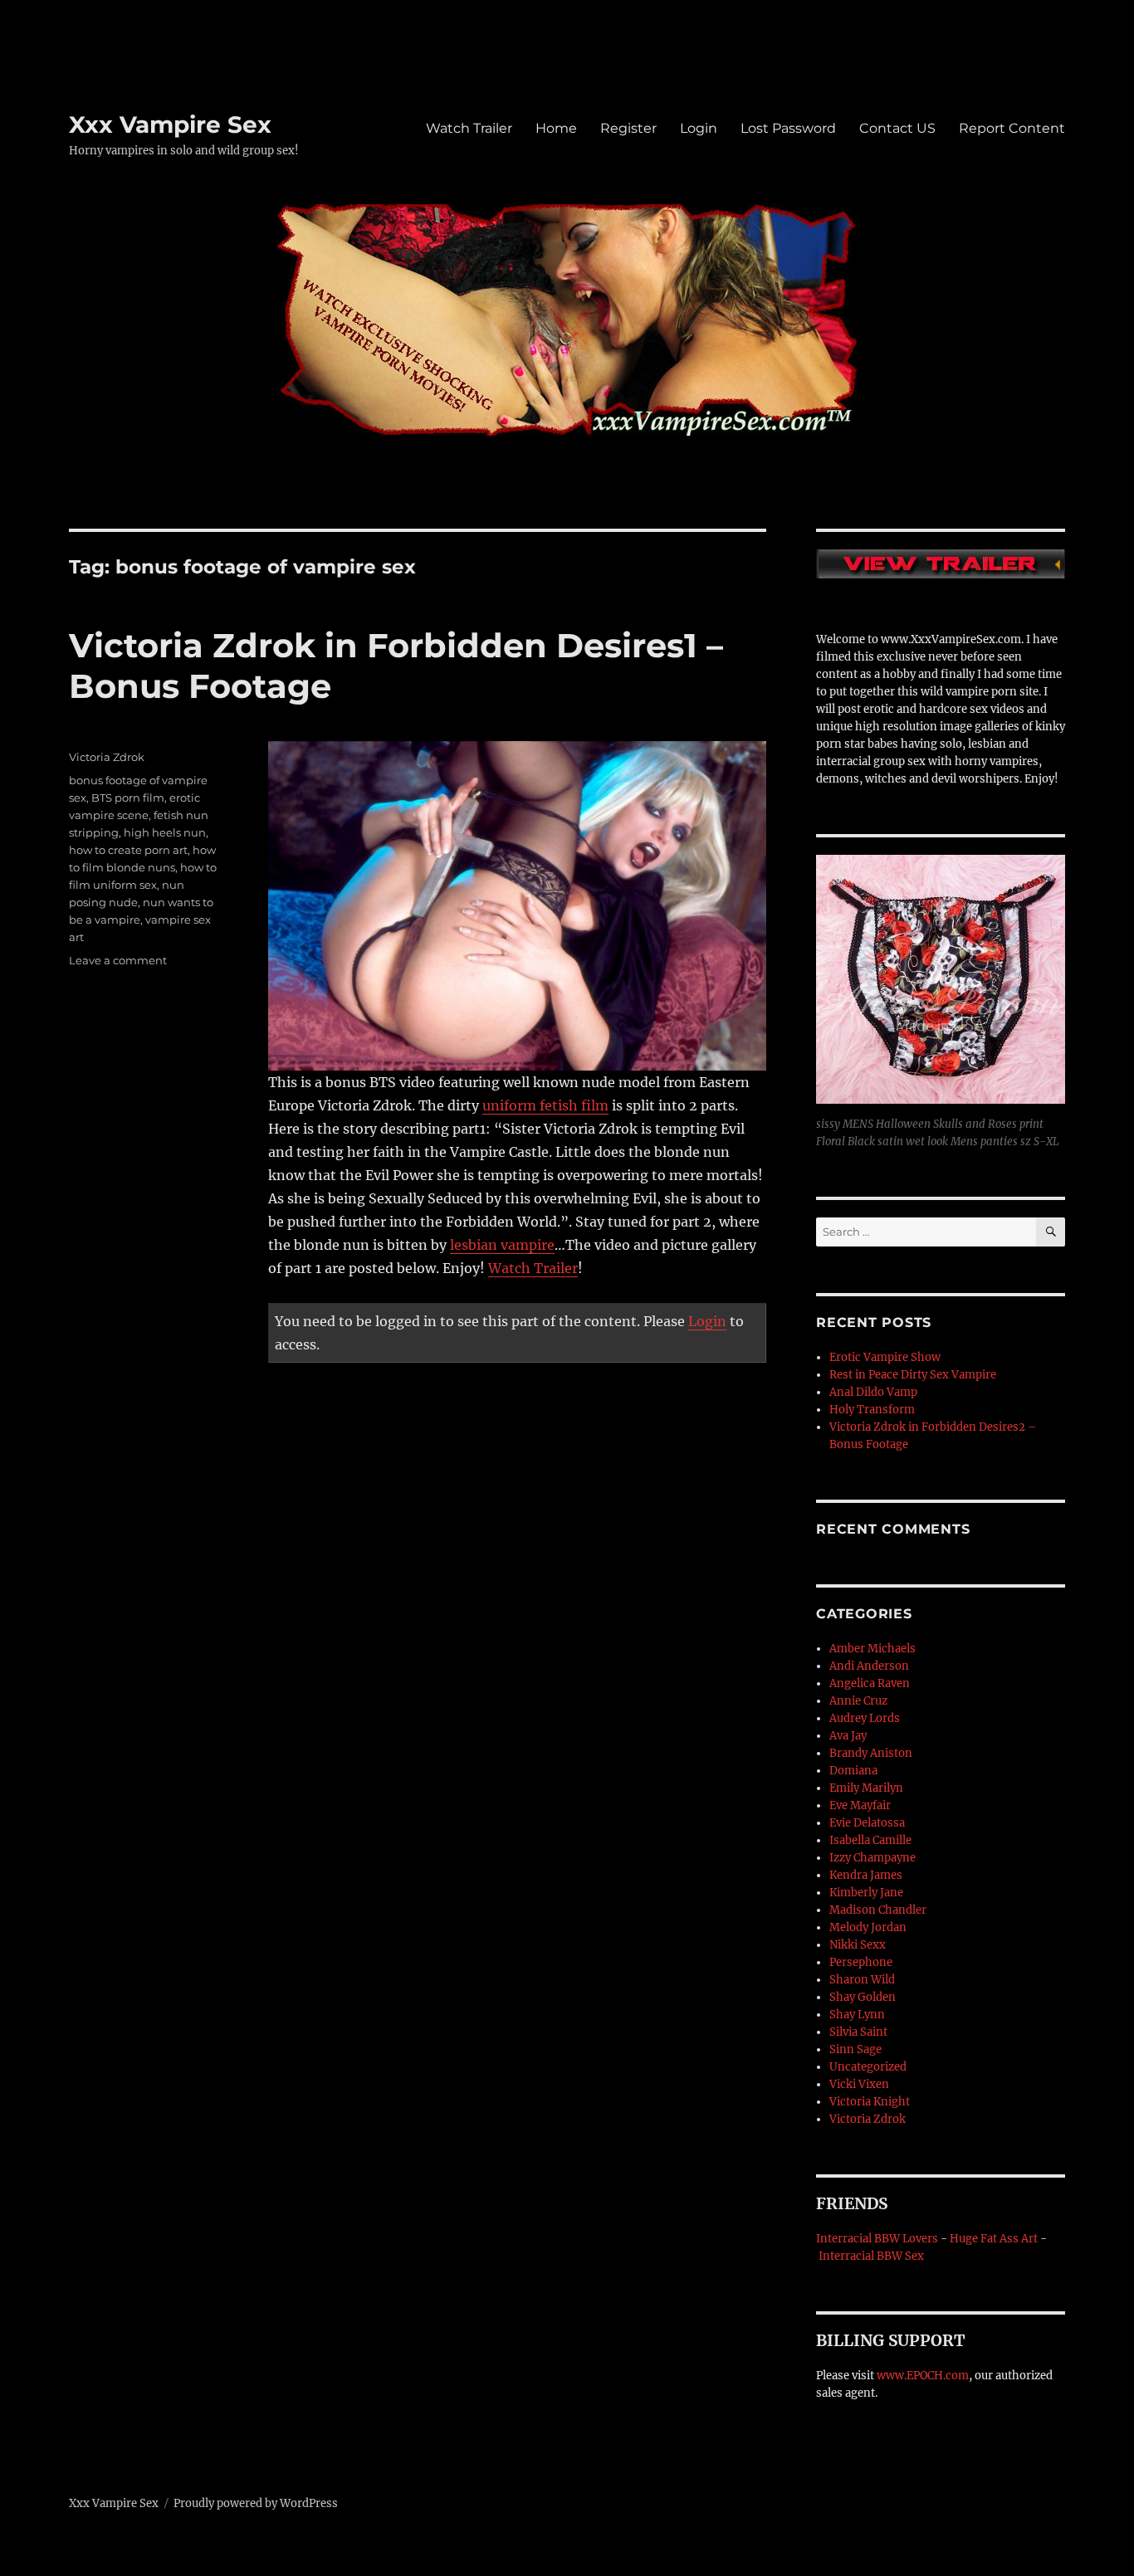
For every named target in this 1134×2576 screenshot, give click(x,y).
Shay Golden (863, 1997)
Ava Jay (848, 1736)
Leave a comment (118, 960)
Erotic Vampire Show (885, 1357)
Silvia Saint (858, 2032)
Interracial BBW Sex (871, 2256)
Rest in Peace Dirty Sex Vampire (913, 1375)
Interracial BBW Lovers (877, 2239)
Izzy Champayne (872, 1858)
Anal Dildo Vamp (873, 1392)
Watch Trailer (469, 128)
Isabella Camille (870, 1840)
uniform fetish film (545, 1105)
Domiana (853, 1771)
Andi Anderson (869, 1666)
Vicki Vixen (859, 2084)
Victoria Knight (870, 2102)
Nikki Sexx (858, 1945)
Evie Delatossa (867, 1823)
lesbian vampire (502, 1245)
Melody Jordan (868, 1927)
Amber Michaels (872, 1649)
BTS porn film (128, 798)
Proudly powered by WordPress (256, 2503)
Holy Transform (872, 1410)
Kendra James (866, 1875)
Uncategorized (868, 2067)
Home (556, 128)
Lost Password (788, 128)
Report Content (1012, 128)
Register (628, 128)
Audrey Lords (865, 1718)
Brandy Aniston (871, 1753)
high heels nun (165, 832)
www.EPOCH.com (923, 2376)
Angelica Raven (870, 1683)
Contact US (897, 128)
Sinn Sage (855, 2049)
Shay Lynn (857, 2015)
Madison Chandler (878, 1910)
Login (699, 128)
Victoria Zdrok (107, 757)
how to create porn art (128, 850)
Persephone (861, 1962)
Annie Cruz (858, 1701)
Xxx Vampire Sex (170, 124)
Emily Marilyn (866, 1788)
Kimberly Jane (866, 1893)
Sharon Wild (862, 1980)
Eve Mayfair (860, 1805)
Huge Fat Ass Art (994, 2239)
